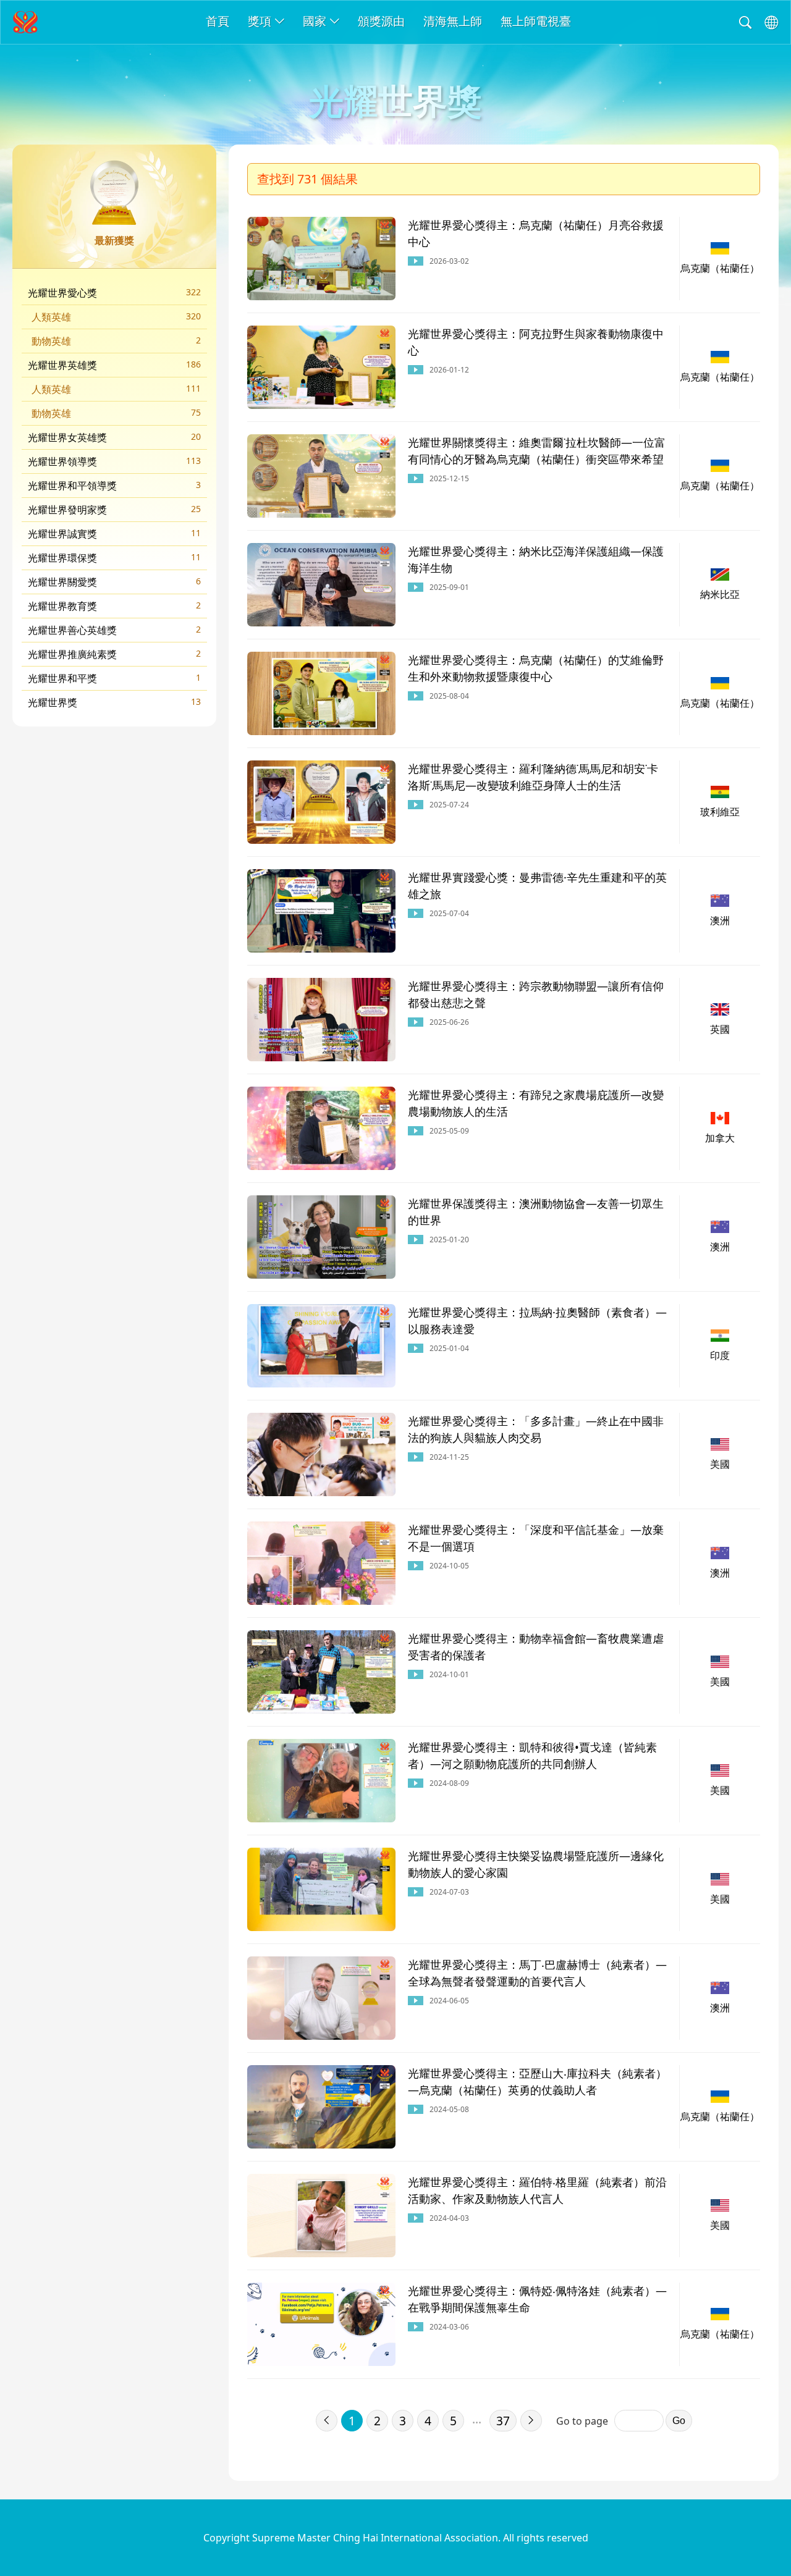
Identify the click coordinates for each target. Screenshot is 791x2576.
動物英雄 (116, 341)
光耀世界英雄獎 (114, 365)
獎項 (260, 21)
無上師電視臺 (536, 21)
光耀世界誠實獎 (114, 534)
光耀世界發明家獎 (114, 510)
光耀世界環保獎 (114, 558)
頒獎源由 (381, 21)
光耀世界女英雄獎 (114, 437)
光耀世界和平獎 (114, 678)
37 (503, 2421)
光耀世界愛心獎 (114, 293)
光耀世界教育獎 (114, 606)
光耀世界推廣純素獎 (114, 654)
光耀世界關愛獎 (114, 582)
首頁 (218, 21)
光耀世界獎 (114, 702)
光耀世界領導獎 (114, 461)
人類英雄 (116, 317)
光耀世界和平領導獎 (114, 486)
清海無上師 (453, 21)
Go (679, 2421)
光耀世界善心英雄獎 (114, 630)
